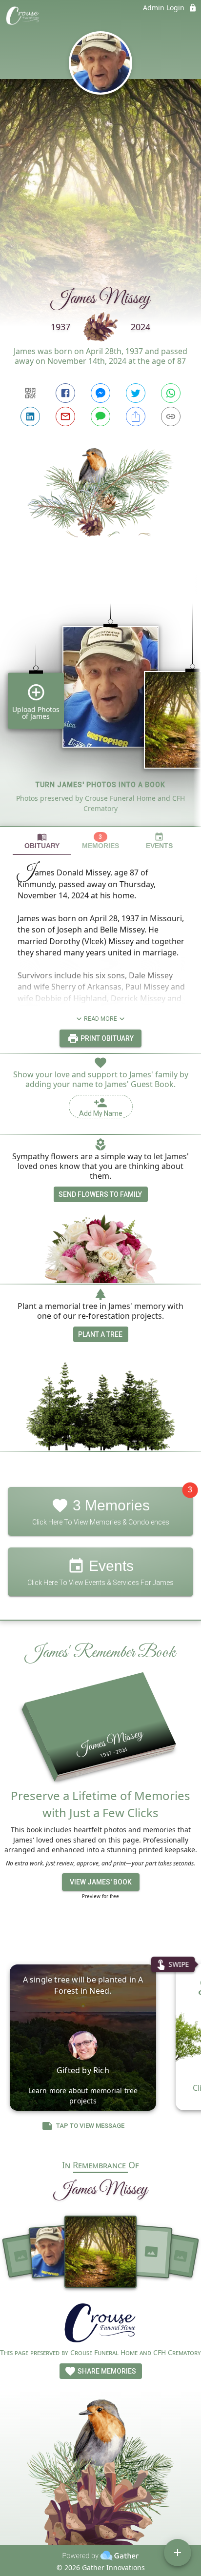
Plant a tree (100, 1334)
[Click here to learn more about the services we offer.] (100, 2324)
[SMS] (100, 416)
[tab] (42, 841)
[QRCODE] (30, 393)
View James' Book (101, 1882)
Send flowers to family (100, 1194)
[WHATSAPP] (171, 393)
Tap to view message (90, 2126)
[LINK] (171, 416)
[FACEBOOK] (65, 393)
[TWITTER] (136, 393)
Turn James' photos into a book (100, 785)
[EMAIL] (65, 416)
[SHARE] (136, 416)
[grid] (100, 698)
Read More (100, 1019)
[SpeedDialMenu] (178, 2553)
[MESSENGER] (100, 393)
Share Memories (106, 2371)
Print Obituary (106, 1038)
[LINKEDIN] (30, 416)
